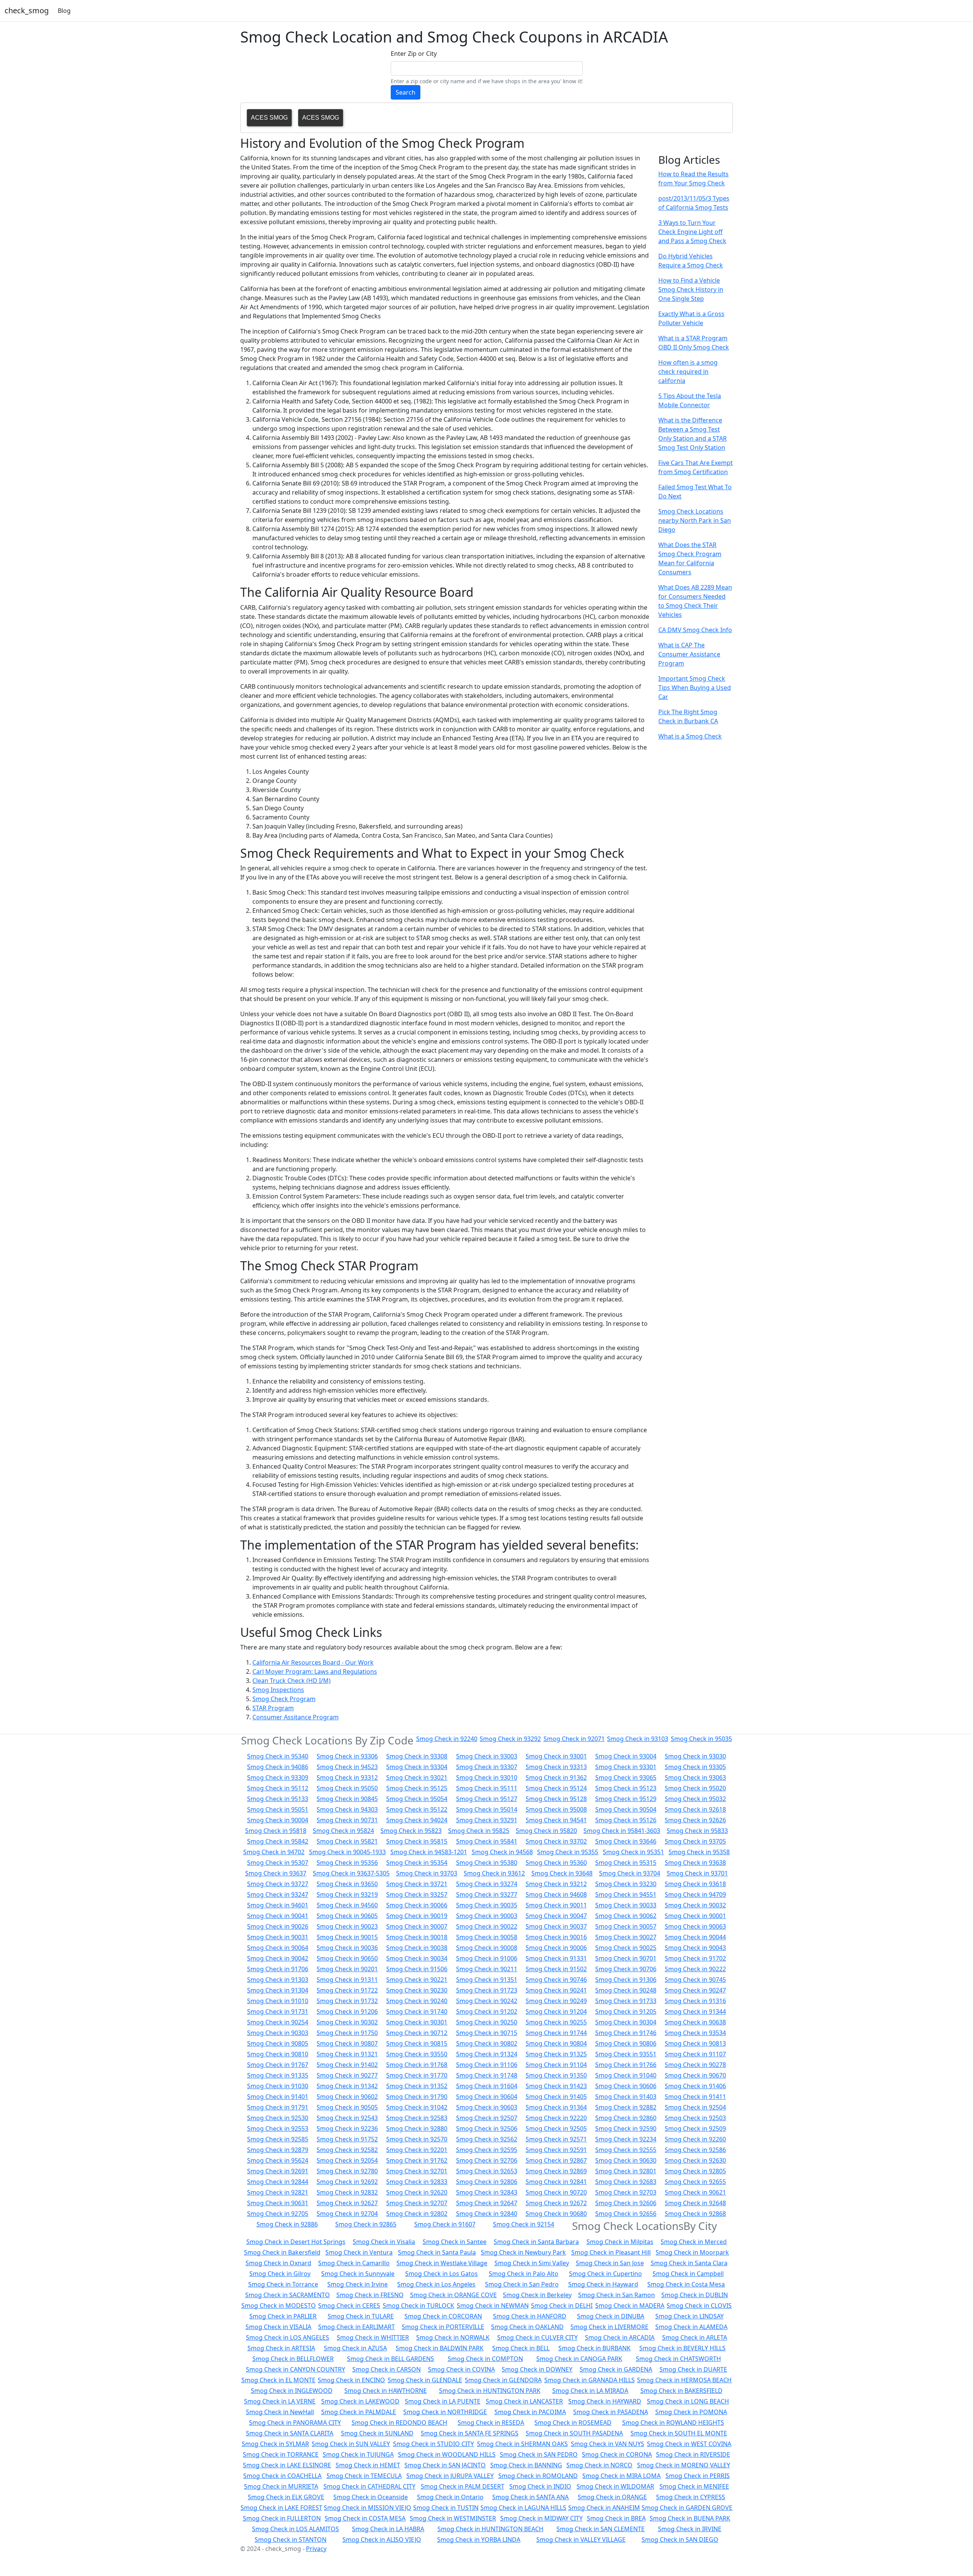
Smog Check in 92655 (695, 2182)
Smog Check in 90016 (556, 1937)
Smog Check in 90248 (626, 1990)
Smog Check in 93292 (510, 1739)
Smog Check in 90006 (556, 1948)
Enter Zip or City (414, 54)
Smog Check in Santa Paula (437, 2252)
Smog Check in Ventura (359, 2252)
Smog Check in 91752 (347, 2139)
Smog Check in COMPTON (485, 2359)
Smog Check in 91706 (278, 1969)
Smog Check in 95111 (487, 1788)
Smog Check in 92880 (417, 2128)
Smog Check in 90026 (278, 1926)
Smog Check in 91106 (487, 2065)
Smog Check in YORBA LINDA (479, 2540)
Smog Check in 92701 (417, 2171)
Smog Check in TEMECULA (364, 2476)
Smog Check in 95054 (417, 1799)
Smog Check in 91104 (556, 2065)
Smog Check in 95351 (633, 1852)
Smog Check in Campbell (688, 2274)
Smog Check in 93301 (626, 1767)
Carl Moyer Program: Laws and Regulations (315, 1671)
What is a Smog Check (690, 736)
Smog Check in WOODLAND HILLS (447, 2454)
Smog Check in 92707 (417, 2203)
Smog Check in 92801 (626, 2171)
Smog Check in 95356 (347, 1863)
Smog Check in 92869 (556, 2171)
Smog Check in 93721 (417, 1884)
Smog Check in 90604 (487, 2097)
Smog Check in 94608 (556, 1894)
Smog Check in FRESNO (370, 2295)
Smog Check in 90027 (626, 1937)
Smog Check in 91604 (487, 2086)
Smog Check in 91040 (626, 2075)
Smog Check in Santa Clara (689, 2263)
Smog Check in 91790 (417, 2097)
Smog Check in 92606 (626, 2203)
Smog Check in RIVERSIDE (693, 2454)
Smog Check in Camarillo (354, 2263)
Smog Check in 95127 (487, 1799)
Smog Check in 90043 (695, 1948)
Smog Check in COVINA (461, 2369)
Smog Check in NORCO (599, 2465)
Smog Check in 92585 (278, 2139)
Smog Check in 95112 (278, 1788)
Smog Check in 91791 (278, 2107)
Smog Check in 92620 (417, 2192)
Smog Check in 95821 (347, 1841)
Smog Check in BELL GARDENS (391, 2359)
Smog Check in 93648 (562, 1873)
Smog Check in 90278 (695, 2065)
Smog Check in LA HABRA (388, 2529)
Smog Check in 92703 (626, 2192)
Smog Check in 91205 (626, 2011)
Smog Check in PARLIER (283, 2316)
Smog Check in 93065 (626, 1777)
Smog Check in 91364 (556, 2107)
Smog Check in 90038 (417, 1948)
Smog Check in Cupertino (605, 2274)
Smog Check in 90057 (626, 1926)
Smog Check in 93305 (695, 1767)
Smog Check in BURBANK (594, 2348)
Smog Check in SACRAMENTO (288, 2295)
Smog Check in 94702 (274, 1852)
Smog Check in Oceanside (371, 2497)
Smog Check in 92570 (417, 2139)
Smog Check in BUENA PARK (690, 2518)
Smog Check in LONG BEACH (688, 2401)
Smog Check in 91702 (695, 1958)
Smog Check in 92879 (278, 2150)
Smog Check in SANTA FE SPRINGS (470, 2433)
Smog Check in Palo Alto (524, 2274)
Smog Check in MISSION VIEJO (368, 2508)
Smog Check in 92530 (278, 2118)
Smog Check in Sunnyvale (358, 2274)
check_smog (27, 10)
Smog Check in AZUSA (355, 2348)
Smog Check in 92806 (487, 2182)
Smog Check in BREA (616, 2518)
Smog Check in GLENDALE (425, 2380)
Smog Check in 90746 (556, 1980)
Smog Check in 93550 (417, 2054)
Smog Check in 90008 (487, 1948)
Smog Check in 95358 (699, 1852)
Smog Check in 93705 (695, 1841)
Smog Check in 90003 (487, 1916)
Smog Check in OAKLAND (527, 2327)
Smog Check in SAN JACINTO (445, 2465)
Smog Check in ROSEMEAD (573, 2423)
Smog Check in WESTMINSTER (453, 2518)
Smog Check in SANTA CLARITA (290, 2433)
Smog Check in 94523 (347, 1767)
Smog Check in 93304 (417, 1767)
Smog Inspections (278, 1690)
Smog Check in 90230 (417, 1990)
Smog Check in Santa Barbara (536, 2242)
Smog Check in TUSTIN (446, 2508)
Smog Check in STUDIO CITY (433, 2444)
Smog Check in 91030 (278, 2086)
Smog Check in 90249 (556, 2001)
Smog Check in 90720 (556, 2192)
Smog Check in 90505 (347, 2107)
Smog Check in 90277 (347, 2075)
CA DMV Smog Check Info (695, 630)
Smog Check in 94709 (695, 1894)
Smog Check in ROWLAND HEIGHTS (673, 2423)
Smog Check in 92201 (417, 2150)
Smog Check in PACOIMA (530, 2412)
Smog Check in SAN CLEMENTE (601, 2529)
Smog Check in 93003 (487, 1756)
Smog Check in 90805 (278, 2043)
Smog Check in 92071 (574, 1739)
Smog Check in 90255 (556, 2022)
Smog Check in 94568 (502, 1852)
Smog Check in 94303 (347, 1809)
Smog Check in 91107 (695, 2054)
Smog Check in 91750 (347, 2033)
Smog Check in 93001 (556, 1756)
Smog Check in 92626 (695, 1820)
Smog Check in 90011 (556, 1905)
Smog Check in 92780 (347, 2171)
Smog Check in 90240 (417, 2001)
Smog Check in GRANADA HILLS (590, 2380)
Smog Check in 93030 (695, 1756)
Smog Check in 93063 (695, 1777)
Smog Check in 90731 (347, 1820)
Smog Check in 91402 (347, 2065)
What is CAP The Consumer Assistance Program (689, 654)
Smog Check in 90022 (487, 1926)
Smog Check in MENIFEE (694, 2486)
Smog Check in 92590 (626, 2128)
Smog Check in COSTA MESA (365, 2518)
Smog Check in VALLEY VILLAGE (581, 2540)
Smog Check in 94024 (417, 1820)
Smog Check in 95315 (626, 1863)
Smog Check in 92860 (626, 2118)
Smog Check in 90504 (626, 1809)
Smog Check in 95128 (556, 1799)
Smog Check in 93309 (278, 1777)
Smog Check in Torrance (283, 2284)
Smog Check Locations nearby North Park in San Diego (695, 520)
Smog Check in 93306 (347, 1756)
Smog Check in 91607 (445, 2224)
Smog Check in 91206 (347, 2011)
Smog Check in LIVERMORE (609, 2327)
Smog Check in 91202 (487, 2011)
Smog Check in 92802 (417, 2214)
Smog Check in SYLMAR (275, 2444)
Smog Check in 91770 (417, 2075)
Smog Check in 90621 (695, 2192)
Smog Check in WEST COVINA (689, 2444)
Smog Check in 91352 (417, 2086)
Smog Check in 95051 (278, 1809)
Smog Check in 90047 (556, 1916)
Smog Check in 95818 (276, 1831)
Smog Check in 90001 (695, 1916)
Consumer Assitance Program (296, 1717)
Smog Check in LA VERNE (280, 2401)
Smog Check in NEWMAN (493, 2306)
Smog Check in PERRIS (698, 2476)
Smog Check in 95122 (417, 1809)
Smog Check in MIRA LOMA (621, 2476)
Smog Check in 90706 (626, 1969)
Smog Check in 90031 (278, 1937)
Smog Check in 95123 (626, 1788)
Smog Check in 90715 (487, 2033)
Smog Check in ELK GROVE (286, 2497)
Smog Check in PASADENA (611, 2412)
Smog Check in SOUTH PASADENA (574, 2433)
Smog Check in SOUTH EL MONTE (679, 2433)
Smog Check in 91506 (417, 1969)
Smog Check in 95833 (697, 1831)
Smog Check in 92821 (278, 2192)
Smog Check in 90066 (417, 1905)
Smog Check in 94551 (626, 1894)
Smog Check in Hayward (603, 2284)
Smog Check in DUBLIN (695, 2295)
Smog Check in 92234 (626, 2139)
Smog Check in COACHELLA (282, 2476)
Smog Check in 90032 (695, 1905)
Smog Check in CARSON (387, 2369)
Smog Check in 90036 (347, 1948)
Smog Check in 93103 (638, 1739)
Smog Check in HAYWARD (605, 2401)
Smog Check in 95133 (278, 1799)
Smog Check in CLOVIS (699, 2306)
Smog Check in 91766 (626, 2065)
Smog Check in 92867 (556, 2160)
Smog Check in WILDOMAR (615, 2486)
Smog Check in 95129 (626, 1799)
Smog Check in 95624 (278, 2160)
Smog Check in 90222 (695, 1969)
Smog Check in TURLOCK (418, 2306)
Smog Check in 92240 (447, 1739)
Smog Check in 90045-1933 (347, 1852)
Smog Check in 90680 (556, 2214)
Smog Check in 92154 (524, 2224)
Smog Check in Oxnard (278, 2263)
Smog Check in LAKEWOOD (360, 2401)
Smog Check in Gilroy (280, 2274)
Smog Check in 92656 (626, 2214)
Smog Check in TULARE (361, 2316)
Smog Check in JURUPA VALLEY (450, 2476)
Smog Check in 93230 (626, 1884)
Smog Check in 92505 (556, 2128)
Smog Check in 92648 (695, 2203)
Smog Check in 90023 (347, 1926)
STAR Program (273, 1708)
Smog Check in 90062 (626, 1916)
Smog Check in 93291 (487, 1820)
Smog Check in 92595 (487, 2150)
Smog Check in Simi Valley (532, 2263)
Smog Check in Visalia (384, 2242)
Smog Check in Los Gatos (441, 2274)
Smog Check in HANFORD (530, 2316)
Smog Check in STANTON (291, 2540)
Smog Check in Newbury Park (523, 2252)
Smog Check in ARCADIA (620, 2337)
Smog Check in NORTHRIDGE (445, 2412)
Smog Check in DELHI (562, 2306)
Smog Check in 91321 (347, 2054)
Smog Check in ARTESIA (281, 2348)
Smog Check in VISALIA (278, 2327)
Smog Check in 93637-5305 (351, 1873)
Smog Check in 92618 (695, 1809)
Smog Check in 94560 (347, 1905)
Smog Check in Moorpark (692, 2252)
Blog (64, 11)
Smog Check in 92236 (347, 2128)
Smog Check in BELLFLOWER (293, 2359)
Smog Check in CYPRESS (691, 2497)
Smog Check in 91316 (695, 2001)
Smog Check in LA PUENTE (443, 2401)
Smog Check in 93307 (487, 1767)
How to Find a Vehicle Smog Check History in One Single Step (691, 289)
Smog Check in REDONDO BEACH (399, 2423)
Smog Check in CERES (349, 2306)
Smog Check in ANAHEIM (604, 2508)
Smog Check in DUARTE (693, 2369)
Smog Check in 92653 (487, 2171)
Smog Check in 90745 (695, 1980)
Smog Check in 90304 (626, 2022)
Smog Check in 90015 (347, 1937)
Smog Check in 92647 (487, 2203)
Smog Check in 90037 (556, 1926)
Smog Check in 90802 (487, 2043)
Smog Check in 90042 (278, 1958)
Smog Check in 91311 (347, 1980)
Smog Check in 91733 (626, 2001)
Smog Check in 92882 (626, 2107)
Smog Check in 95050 (347, 1788)
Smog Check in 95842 (278, 1841)
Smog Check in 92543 (347, 2118)
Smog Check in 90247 (695, 1990)
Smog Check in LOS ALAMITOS (296, 2529)
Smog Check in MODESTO (279, 2306)
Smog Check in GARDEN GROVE (687, 2508)
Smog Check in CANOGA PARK (579, 2359)
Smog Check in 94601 (278, 1905)
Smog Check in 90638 (695, 2022)
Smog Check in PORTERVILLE (443, 2327)
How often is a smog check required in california (688, 372)
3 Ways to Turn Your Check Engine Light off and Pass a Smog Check (692, 232)
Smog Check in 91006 (487, 1958)
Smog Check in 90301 (417, 2022)
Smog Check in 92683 (626, 2182)
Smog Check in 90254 (278, 2022)
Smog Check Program (284, 1699)
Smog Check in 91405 (556, 2097)
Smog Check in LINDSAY (689, 2316)
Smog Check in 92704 (347, 2214)
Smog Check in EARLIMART (357, 2327)
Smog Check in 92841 (556, 2182)
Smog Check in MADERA (630, 2306)
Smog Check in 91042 (417, 2107)
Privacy (316, 2549)
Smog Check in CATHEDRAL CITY (369, 2486)
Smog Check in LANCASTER (524, 2401)
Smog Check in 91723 (487, 1990)
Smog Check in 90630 (626, 2160)
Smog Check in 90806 (626, 2043)
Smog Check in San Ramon (616, 2295)
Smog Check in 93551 (626, 2054)
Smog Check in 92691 (278, 2171)
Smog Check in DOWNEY (537, 2369)
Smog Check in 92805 (695, 2171)
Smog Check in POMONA (691, 2412)
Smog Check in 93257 (417, 1894)
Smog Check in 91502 (556, 1969)
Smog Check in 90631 (278, 2203)
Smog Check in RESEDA (491, 2423)
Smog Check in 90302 (347, 2022)
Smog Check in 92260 (695, 2139)
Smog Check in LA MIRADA (590, 2391)
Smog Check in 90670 (695, 2075)
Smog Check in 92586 (695, 2150)
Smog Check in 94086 (278, 1767)
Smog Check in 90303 (278, 2033)
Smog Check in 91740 (417, 2011)
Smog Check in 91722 (347, 1990)
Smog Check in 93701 (697, 1873)
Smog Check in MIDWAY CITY (541, 2518)
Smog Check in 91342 (347, 2086)
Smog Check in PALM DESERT (463, 2486)
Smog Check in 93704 (630, 1873)
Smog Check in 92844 (278, 2182)
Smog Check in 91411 (695, 2097)
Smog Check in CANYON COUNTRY (296, 2369)
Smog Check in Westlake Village (442, 2263)
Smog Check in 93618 (695, 1884)
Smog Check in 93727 (278, 1884)
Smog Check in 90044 (695, 1937)
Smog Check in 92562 (487, 2139)
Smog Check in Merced (694, 2242)
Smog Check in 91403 (626, 2097)
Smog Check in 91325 (556, 2054)
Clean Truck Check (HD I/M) (292, 1681)
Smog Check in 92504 (695, 2107)
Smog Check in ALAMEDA (691, 2327)
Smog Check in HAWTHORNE (386, 2391)
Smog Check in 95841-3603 (622, 1831)
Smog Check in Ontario (450, 2497)
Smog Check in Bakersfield (282, 2252)
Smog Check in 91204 (556, 2011)
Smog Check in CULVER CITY (537, 2337)
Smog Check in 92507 (487, 2118)
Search (406, 92)
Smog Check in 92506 (487, 2128)
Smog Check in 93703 (427, 1873)
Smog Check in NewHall (280, 2412)
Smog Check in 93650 (347, 1884)
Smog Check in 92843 (487, 2192)
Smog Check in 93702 (556, 1841)
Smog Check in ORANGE (612, 2497)
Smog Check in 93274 (487, 1884)
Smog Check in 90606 (626, 2086)
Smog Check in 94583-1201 (429, 1852)
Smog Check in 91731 (278, 2011)
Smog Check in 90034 (417, 1958)
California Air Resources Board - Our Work (313, 1662)
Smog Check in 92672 (556, 2203)
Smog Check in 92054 (347, 2160)
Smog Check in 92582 (347, 2150)
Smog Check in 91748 (487, 2075)
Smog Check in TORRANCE (281, 2454)
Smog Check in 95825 (479, 1831)
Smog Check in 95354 (417, 1863)
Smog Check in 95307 (278, 1863)
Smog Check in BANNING (526, 2465)
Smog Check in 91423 (556, 2086)
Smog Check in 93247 (278, 1894)
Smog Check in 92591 (556, 2150)
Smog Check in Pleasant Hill (611, 2252)
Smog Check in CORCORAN (443, 2316)
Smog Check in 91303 (278, 1980)
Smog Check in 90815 (417, 2043)
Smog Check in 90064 (278, 1948)
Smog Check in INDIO (540, 2486)
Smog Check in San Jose (610, 2263)
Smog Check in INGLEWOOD (292, 2391)
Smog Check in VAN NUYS (608, 2444)
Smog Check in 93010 (487, 1777)
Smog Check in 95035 (701, 1739)
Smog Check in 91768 (417, 2065)
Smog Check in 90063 (695, 1926)
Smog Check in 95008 (556, 1809)
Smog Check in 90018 (417, 1937)
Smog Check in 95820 (546, 1831)
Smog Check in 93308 (417, 1756)
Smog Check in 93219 (347, 1894)
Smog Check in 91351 (487, 1980)
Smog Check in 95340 (278, 1756)
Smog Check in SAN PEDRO (539, 2454)
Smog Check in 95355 (568, 1852)
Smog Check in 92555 (626, 2150)
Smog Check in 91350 (556, 2075)
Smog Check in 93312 (347, 1777)
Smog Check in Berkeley (537, 2295)
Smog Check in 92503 (695, 2118)
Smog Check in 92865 (366, 2224)
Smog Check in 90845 (347, 1799)
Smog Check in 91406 (695, 2086)
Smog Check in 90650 (347, 1958)
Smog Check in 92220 (556, 2118)
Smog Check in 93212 (556, 1884)
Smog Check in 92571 (556, 2139)
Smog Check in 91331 (556, 1958)
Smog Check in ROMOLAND (538, 2476)
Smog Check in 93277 (487, 1894)
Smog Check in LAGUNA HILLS (523, 2508)
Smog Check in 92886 (287, 2224)
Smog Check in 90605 (347, 1916)
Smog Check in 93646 (626, 1841)
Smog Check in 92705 (278, 2214)
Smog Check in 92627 (347, 2203)
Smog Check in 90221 (417, 1980)
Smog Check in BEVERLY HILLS (682, 2348)
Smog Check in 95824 (343, 1831)
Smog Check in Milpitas (620, 2242)
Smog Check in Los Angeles (436, 2284)
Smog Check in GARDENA (616, 2369)
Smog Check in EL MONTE (278, 2380)
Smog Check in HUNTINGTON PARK (490, 2391)
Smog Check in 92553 (278, 2128)
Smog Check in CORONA (617, 2454)
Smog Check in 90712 (417, 2033)
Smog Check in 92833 (417, 2182)
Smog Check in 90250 (487, 2022)
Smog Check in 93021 (417, 1777)
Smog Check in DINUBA (611, 2316)
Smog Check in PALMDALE (359, 2412)
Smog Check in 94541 (556, 1820)
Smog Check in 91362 (556, 1777)
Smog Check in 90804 (556, 2043)
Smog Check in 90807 (347, 2043)
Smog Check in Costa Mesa (686, 2284)
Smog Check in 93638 (695, 1863)
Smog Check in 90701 (626, 1958)
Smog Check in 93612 (494, 1873)
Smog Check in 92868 (695, 2214)
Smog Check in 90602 (347, 2097)
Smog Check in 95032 (695, 1799)
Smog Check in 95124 (556, 1788)
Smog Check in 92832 (347, 2192)
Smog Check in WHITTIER (373, 2337)
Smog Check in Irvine (357, 2284)
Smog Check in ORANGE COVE (453, 2295)
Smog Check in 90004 (278, 1820)
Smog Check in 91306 (626, 1980)
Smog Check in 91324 (487, 2054)
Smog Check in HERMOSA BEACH (684, 2380)
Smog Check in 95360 (556, 1863)
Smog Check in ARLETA (695, 2337)
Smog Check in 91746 (626, 2033)
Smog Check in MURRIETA (281, 2486)
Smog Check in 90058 (487, 1937)
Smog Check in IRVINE (690, 2529)
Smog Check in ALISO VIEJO (382, 2540)
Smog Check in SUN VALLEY (351, 2444)
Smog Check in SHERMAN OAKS (522, 2444)
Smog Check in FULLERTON (282, 2518)
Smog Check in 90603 (487, 2107)
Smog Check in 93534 (695, 2033)
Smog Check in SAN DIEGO (680, 2540)
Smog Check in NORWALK (453, 2337)
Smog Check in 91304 (278, 1990)
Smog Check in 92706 (487, 2160)
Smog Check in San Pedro (522, 2284)
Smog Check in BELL (521, 2348)
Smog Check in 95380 (487, 1863)
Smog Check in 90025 (626, 1948)
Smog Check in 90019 (417, 1916)
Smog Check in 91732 (347, 2001)
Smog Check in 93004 (626, 1756)
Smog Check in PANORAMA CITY (295, 2423)
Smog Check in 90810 (278, 2054)
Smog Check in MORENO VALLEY (684, 2465)
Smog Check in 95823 (411, 1831)
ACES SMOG (269, 118)
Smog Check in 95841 (487, 1841)
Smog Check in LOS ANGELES (288, 2337)
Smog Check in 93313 (556, 1767)
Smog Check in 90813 (695, 2043)
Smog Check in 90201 (347, 1969)
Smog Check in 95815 (417, 1841)
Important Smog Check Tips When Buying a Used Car (695, 688)
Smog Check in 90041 (278, 1916)
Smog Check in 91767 (278, 2065)
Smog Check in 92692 (347, 2182)
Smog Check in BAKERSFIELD (681, 2391)
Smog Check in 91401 (278, 2097)
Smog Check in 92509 (695, 2128)
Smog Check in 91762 (417, 2160)
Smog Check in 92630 (695, 2160)
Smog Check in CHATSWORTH (678, 2359)
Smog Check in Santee (455, 2242)
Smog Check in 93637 (276, 1873)
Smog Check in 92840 (487, 2214)
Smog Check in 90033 (626, 1905)
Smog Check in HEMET (368, 2465)
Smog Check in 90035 (487, 1905)
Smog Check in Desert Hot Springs (296, 2242)
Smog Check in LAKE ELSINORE (287, 2465)
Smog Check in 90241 (556, 1990)
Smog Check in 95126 (626, 1820)
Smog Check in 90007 (417, 1926)
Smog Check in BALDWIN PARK (440, 2348)
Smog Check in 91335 (278, 2075)
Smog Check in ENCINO (351, 2380)
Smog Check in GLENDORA (503, 2380)
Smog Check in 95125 (417, 1788)
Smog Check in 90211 (487, 1969)
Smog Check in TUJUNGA (358, 2454)
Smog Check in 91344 (695, 2011)
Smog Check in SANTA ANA (530, 2497)
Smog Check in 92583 (417, 2118)
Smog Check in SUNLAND (377, 2433)
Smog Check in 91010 (278, 2001)
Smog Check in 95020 (695, 1788)
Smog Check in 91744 (556, 2033)
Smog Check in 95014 (487, 1809)
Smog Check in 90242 (487, 2001)
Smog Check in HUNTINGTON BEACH (490, 2529)
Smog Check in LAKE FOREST (281, 2508)
